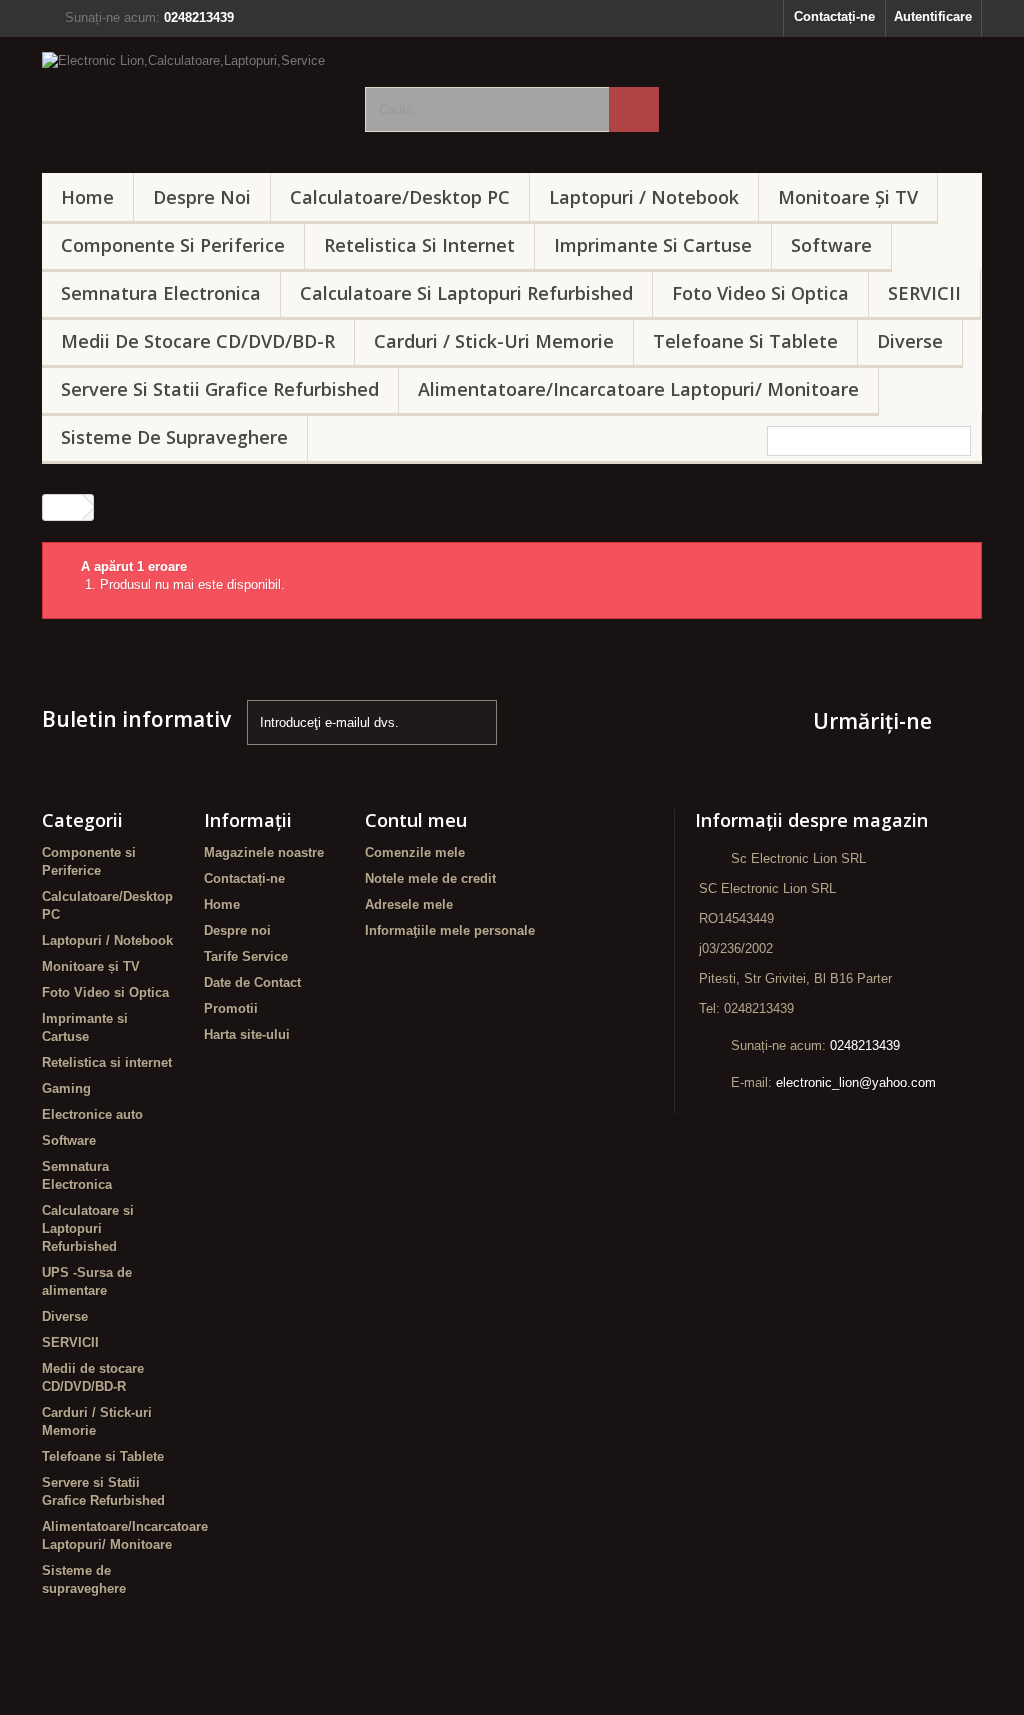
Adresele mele (409, 904)
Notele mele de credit (430, 878)
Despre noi (202, 197)
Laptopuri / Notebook (644, 197)
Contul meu (416, 820)
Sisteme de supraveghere (174, 437)
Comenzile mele (415, 852)
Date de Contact (252, 982)
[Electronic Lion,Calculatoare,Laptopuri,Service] (188, 100)
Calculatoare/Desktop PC (400, 197)
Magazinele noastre (264, 852)
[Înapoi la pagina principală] (63, 507)
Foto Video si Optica (760, 293)
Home (87, 197)
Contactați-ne (834, 16)
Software (831, 245)
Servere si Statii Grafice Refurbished (220, 389)
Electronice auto (92, 1114)
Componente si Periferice (173, 245)
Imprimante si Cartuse (653, 245)
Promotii (231, 1008)
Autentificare (933, 16)
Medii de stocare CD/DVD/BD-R (198, 341)
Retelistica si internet (419, 245)
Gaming (66, 1088)
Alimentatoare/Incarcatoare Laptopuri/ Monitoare (638, 389)
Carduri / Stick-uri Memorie (494, 341)
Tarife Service (246, 956)
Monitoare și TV (848, 197)
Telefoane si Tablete (745, 341)
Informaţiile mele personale (450, 930)
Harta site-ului (247, 1034)
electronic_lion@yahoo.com (856, 1082)
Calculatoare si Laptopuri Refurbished (466, 293)
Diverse (910, 341)
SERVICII (924, 293)
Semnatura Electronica (161, 293)
